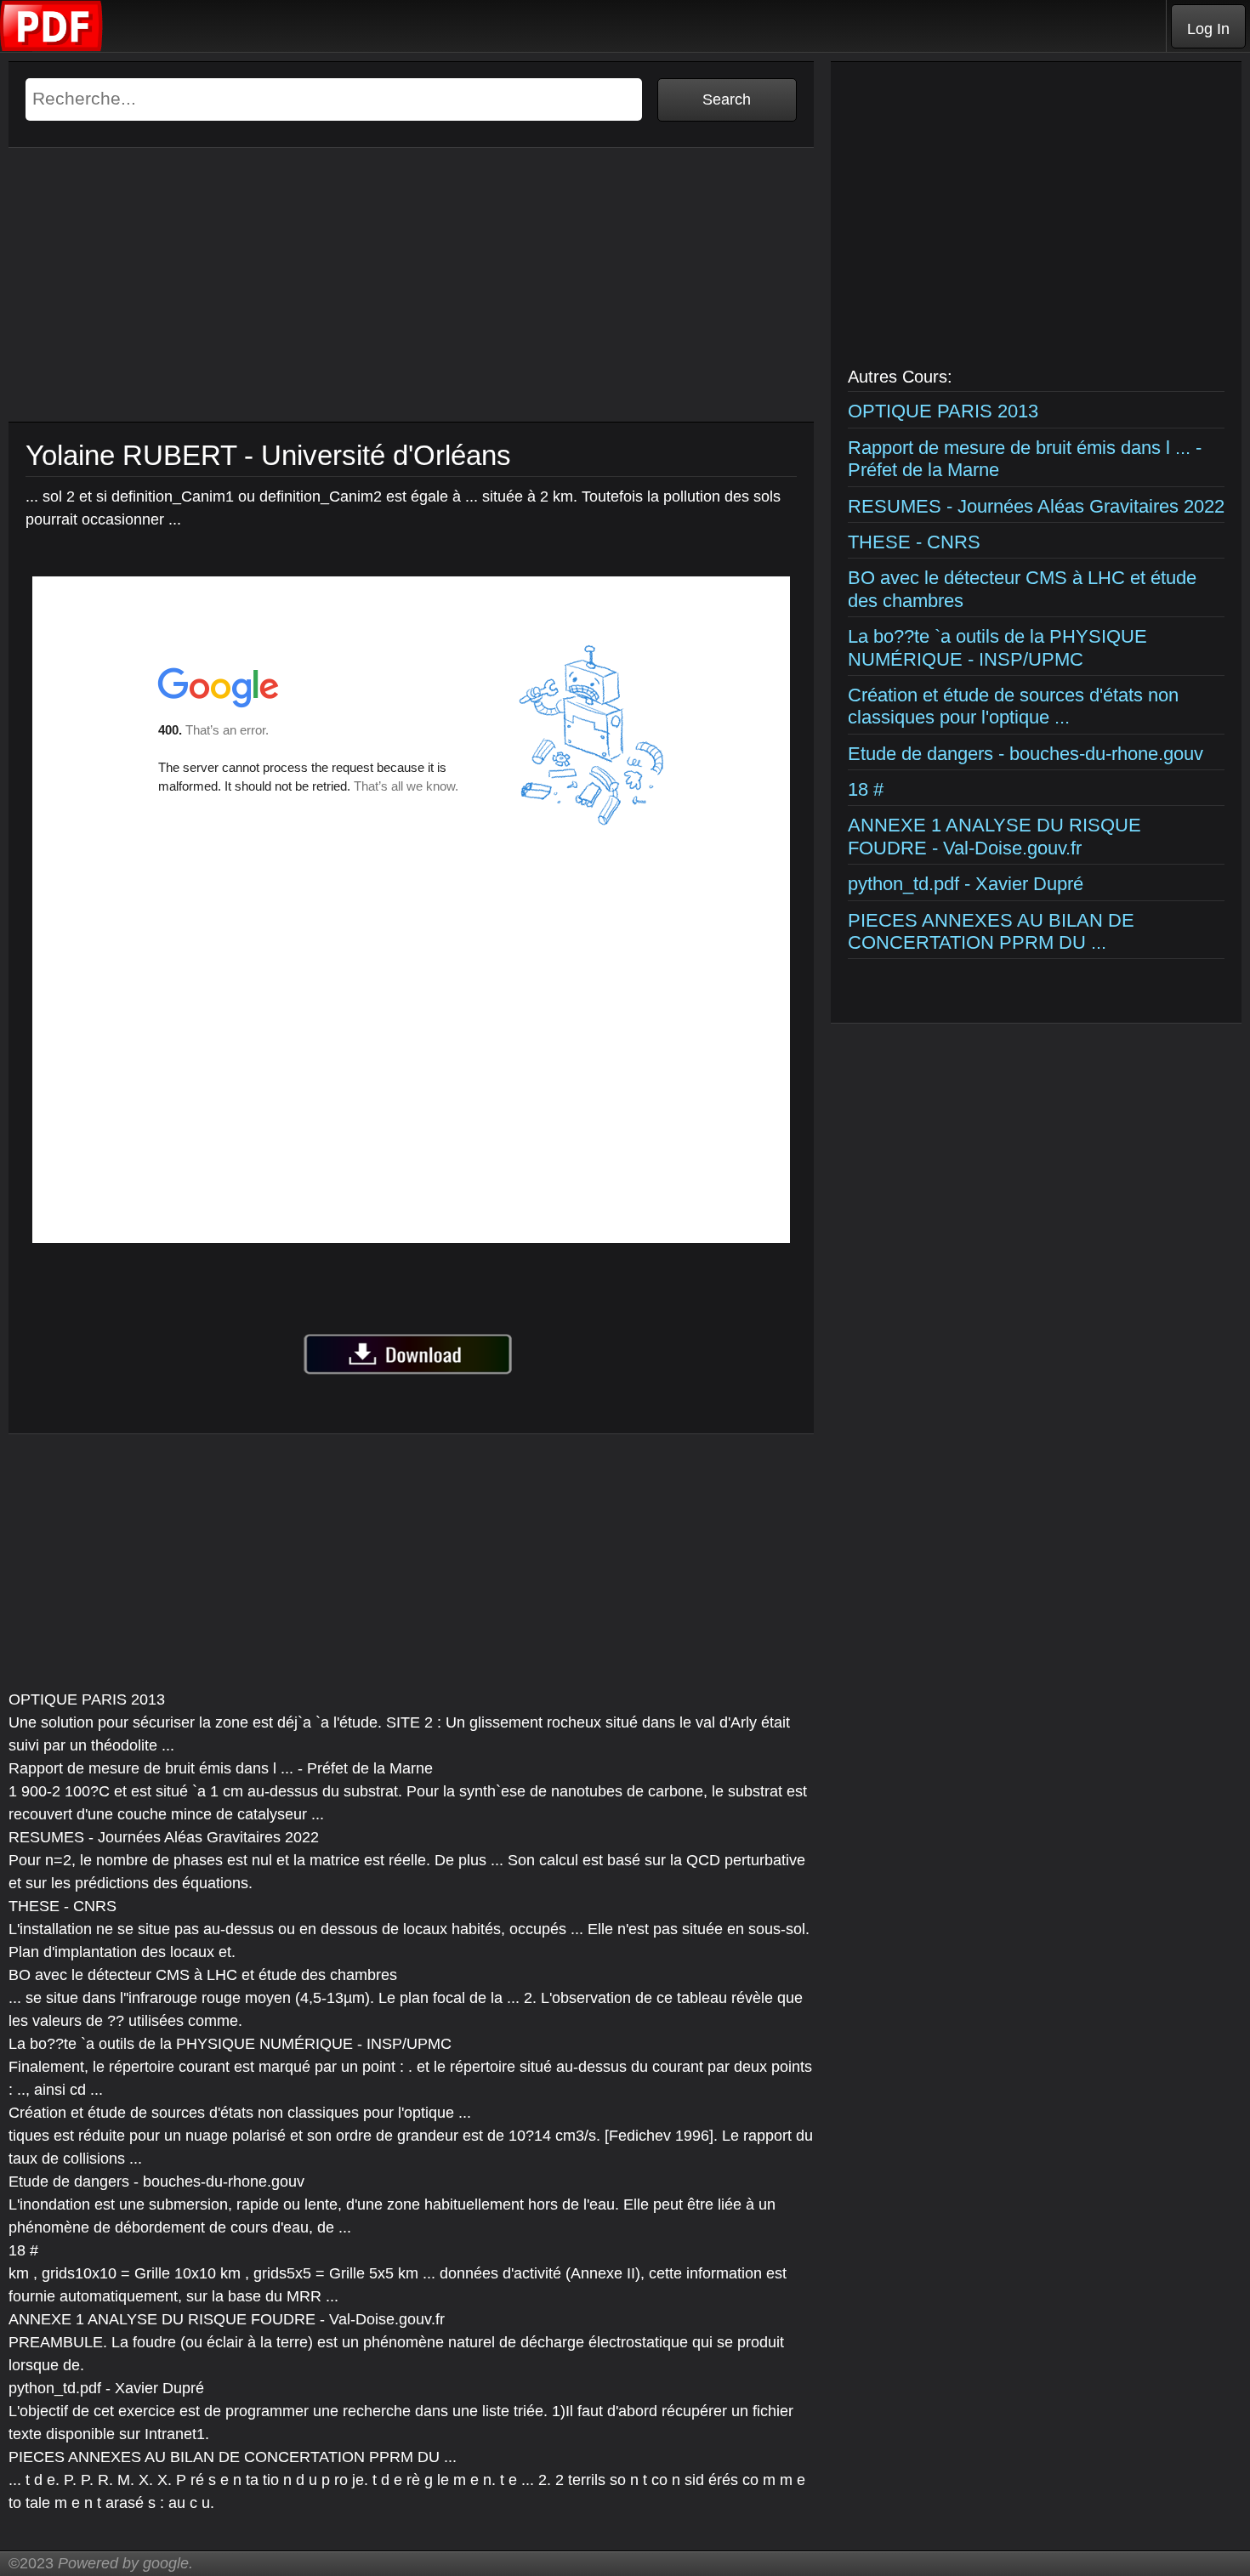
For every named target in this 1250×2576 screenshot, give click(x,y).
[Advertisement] (411, 303)
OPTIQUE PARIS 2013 (943, 411)
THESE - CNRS (914, 542)
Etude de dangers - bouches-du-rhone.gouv (1026, 754)
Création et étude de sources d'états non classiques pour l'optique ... (1013, 706)
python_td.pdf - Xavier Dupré (966, 884)
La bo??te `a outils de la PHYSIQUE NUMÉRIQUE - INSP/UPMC (997, 647)
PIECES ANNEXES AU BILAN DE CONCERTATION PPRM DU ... (991, 931)
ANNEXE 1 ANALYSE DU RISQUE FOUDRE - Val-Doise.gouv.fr (994, 836)
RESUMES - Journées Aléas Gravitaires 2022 (1036, 506)
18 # (866, 789)
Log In (1208, 29)
